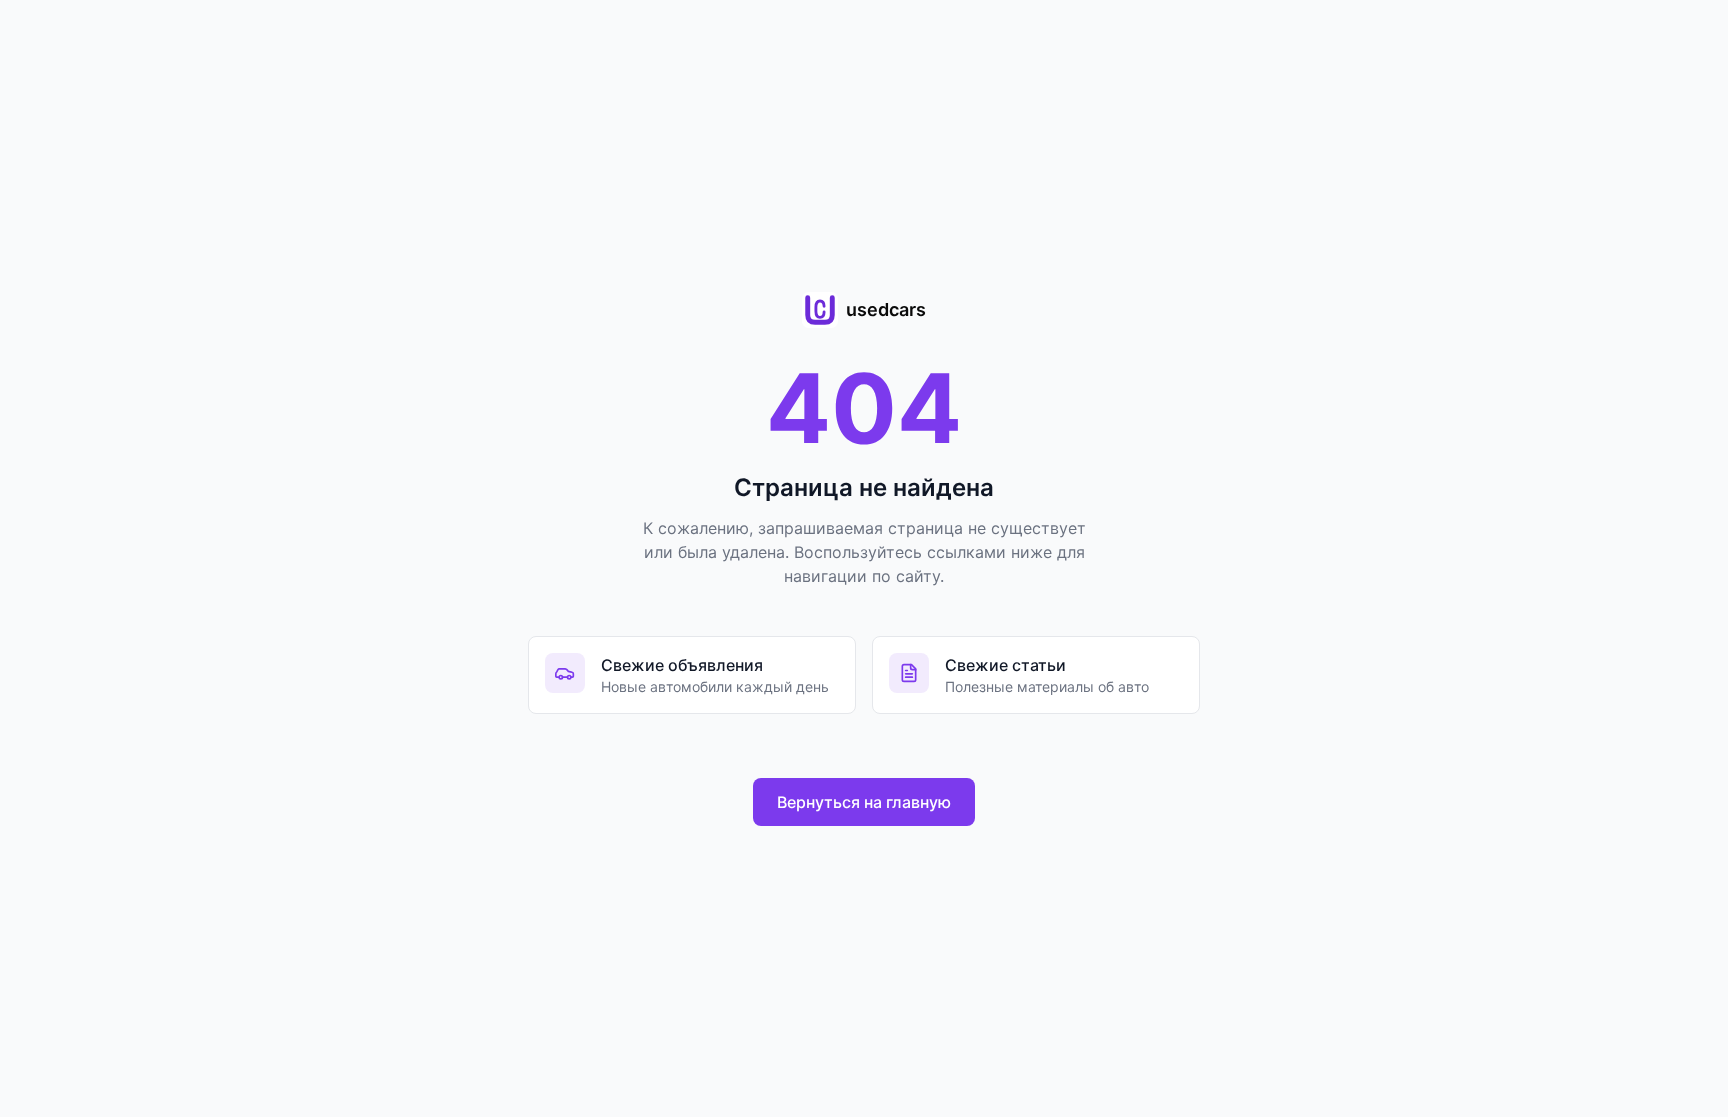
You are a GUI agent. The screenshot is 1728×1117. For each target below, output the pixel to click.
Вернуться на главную (864, 802)
